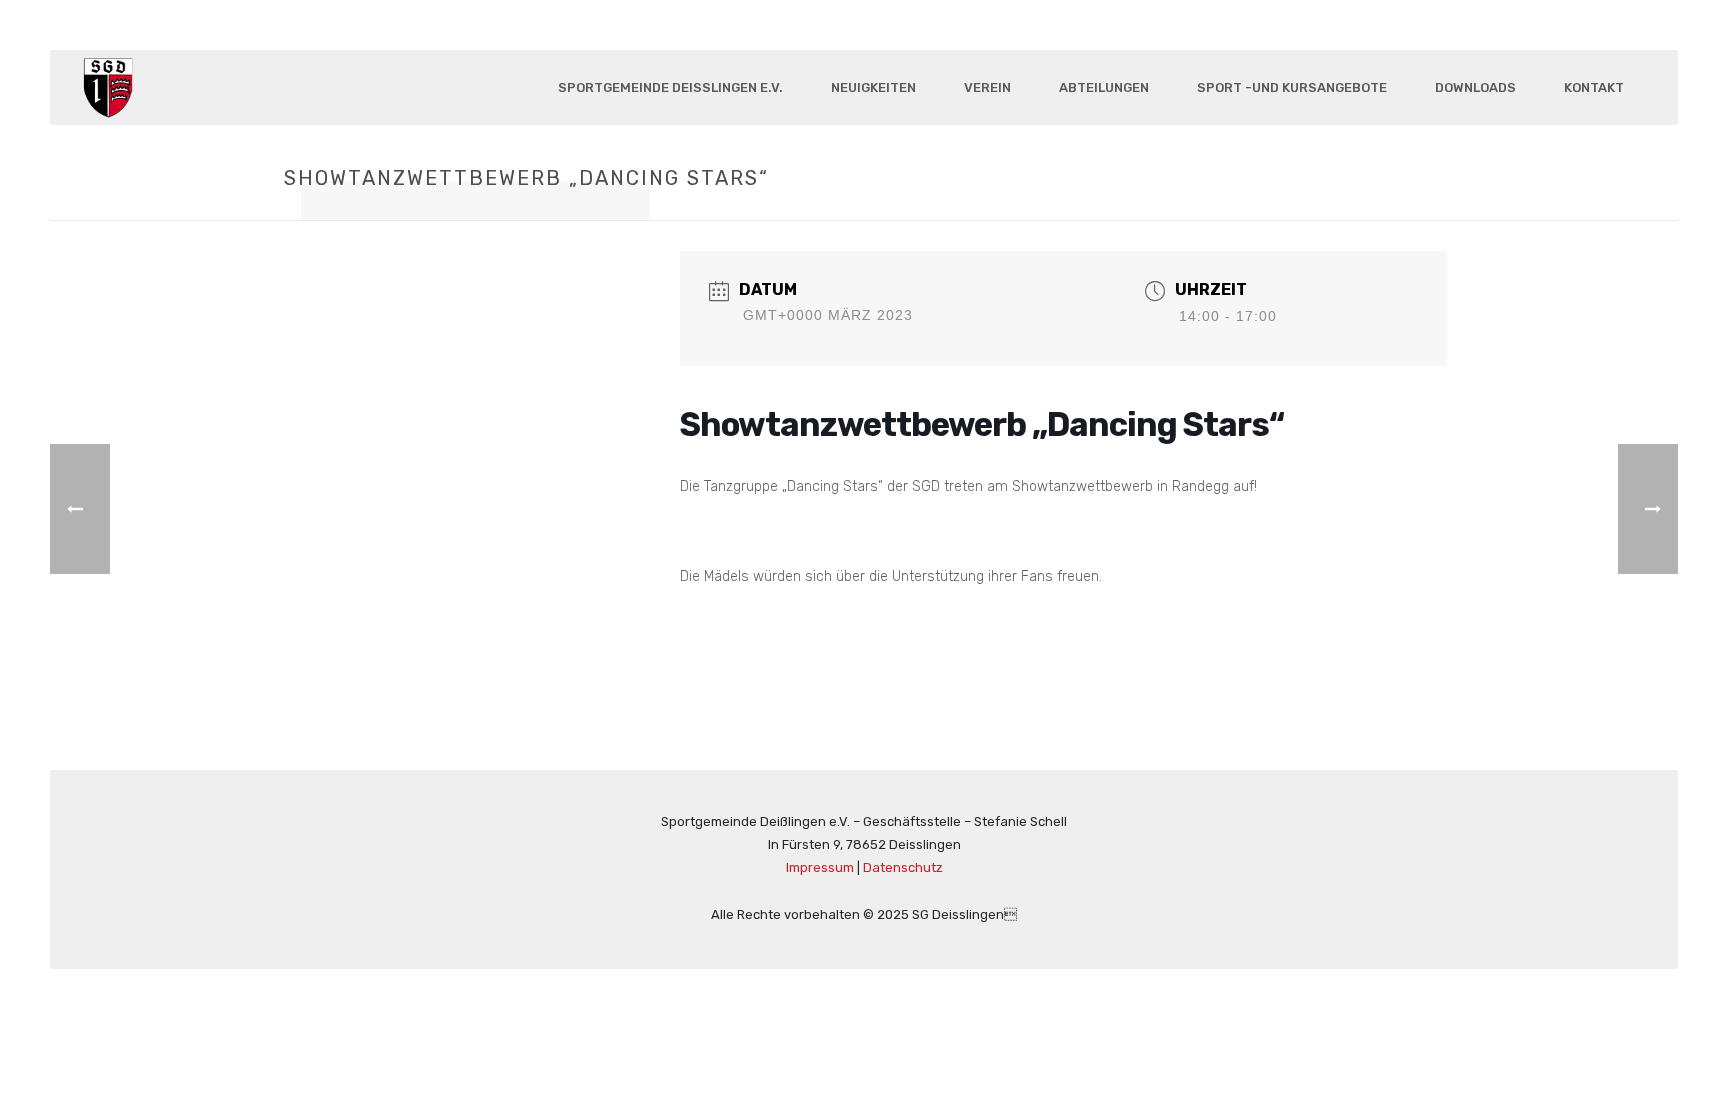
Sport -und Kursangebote (1292, 87)
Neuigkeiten (873, 87)
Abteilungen (1104, 87)
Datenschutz (903, 867)
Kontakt (1594, 87)
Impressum (820, 867)
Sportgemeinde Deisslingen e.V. (670, 87)
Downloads (1475, 87)
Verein (987, 87)
